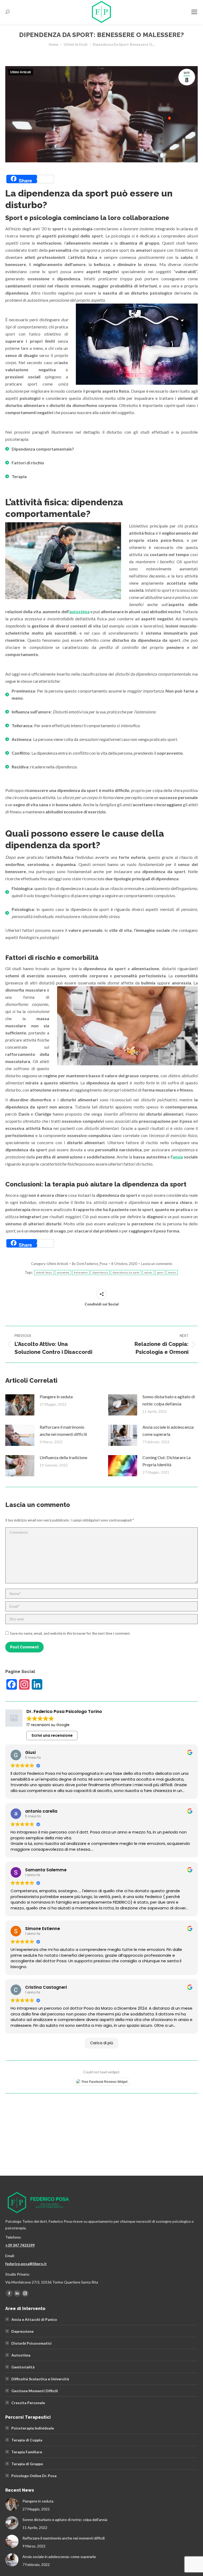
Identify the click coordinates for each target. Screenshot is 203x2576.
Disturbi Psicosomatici (31, 2343)
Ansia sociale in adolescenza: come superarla (168, 1431)
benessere (81, 1273)
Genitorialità (23, 2367)
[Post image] (20, 1405)
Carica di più (102, 2043)
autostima (79, 611)
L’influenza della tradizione (63, 1457)
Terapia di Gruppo (27, 2464)
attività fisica (44, 1273)
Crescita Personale (28, 2403)
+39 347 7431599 (20, 2245)
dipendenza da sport (126, 1273)
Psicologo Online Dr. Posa (34, 2476)
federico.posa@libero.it (26, 2264)
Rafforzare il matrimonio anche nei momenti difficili (63, 1431)
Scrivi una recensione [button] (52, 1735)
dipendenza (100, 1273)
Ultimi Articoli (20, 72)
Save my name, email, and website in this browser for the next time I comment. (70, 1633)
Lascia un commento (157, 1264)
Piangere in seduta (56, 1397)
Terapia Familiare (27, 2452)
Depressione (22, 2331)
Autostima (21, 2355)
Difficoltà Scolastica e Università (40, 2379)
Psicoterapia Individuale (33, 2428)
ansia (178, 1157)
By (90, 1264)
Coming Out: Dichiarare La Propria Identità (167, 1461)
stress (172, 1273)
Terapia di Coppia (27, 2440)
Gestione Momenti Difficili (35, 2391)
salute (148, 1273)
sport (160, 1273)
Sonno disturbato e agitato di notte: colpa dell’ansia (169, 1400)
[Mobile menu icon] (194, 12)
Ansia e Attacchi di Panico (34, 2319)
